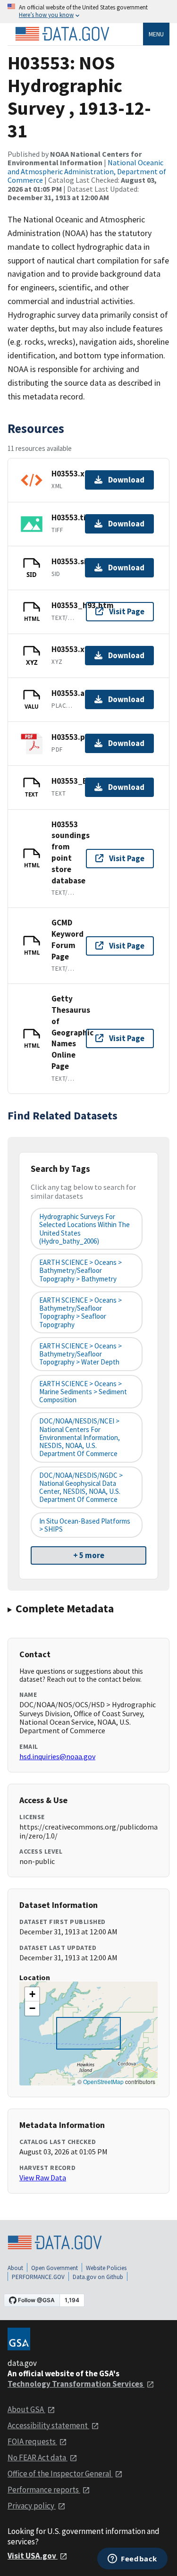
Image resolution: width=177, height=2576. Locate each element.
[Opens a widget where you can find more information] (132, 2559)
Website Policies (106, 2268)
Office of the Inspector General (60, 2474)
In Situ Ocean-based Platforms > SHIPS (85, 1525)
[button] (32, 1994)
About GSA (26, 2409)
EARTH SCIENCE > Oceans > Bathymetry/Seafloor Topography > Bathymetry (80, 1271)
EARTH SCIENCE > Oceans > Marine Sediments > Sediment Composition (83, 1392)
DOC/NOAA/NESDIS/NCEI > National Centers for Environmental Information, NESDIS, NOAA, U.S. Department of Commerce (80, 1437)
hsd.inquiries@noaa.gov (57, 1756)
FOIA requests (32, 2441)
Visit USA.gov (33, 2556)
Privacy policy (32, 2506)
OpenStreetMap (103, 2081)
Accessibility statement (48, 2425)
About (15, 2268)
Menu (156, 34)
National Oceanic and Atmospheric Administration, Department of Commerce (87, 171)
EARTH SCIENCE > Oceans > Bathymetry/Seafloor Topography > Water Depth (80, 1354)
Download (126, 480)
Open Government (55, 2268)
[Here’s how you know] (88, 12)
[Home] (62, 34)
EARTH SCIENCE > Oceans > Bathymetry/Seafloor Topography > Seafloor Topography (80, 1312)
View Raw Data (43, 2178)
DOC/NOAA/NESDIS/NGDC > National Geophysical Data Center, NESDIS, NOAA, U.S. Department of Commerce (81, 1487)
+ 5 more (89, 1555)
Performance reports (44, 2490)
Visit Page (127, 611)
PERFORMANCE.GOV (38, 2277)
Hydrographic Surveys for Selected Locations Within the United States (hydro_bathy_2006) (84, 1229)
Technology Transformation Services (76, 2384)
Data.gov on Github (98, 2277)
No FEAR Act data (38, 2457)
